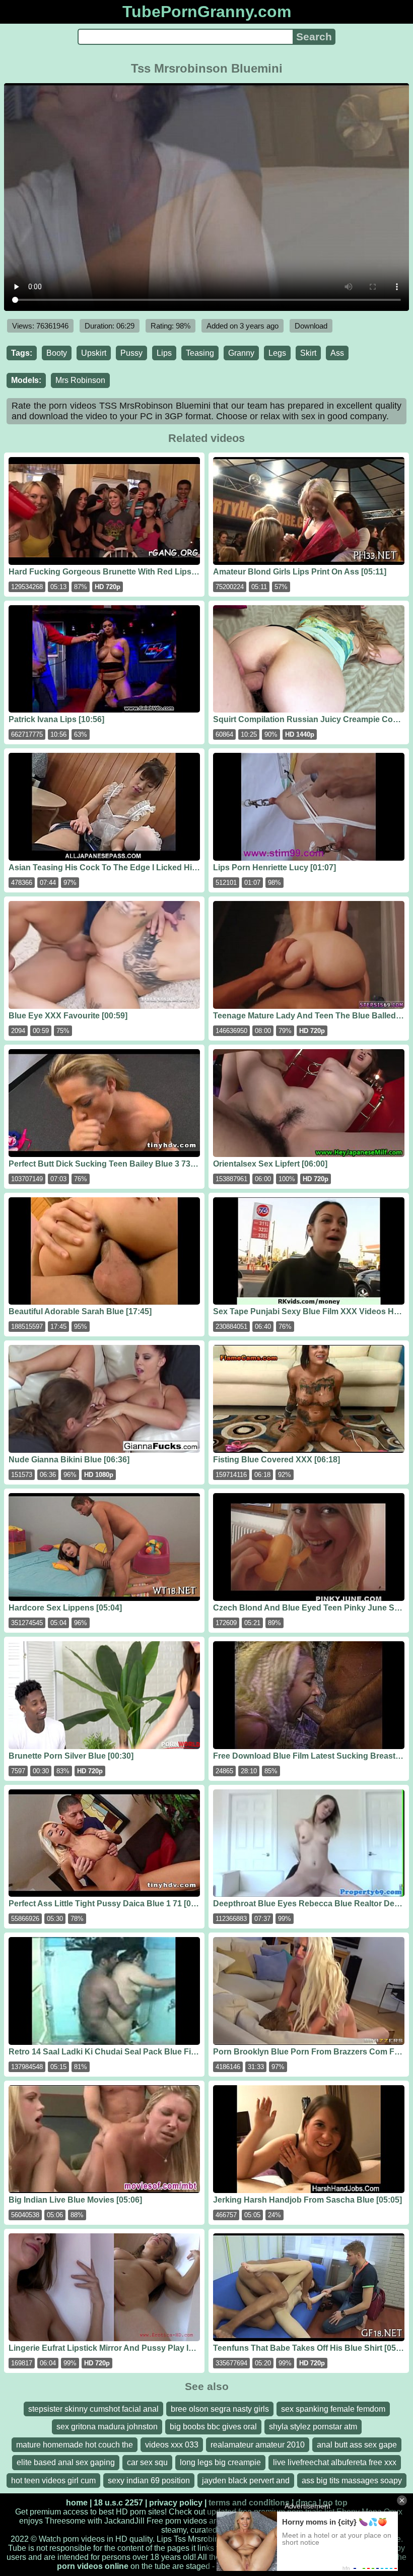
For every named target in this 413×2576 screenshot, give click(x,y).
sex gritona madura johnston (107, 2427)
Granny (241, 353)
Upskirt (94, 353)
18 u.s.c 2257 (118, 2503)
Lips (164, 353)
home (77, 2503)
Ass (337, 353)
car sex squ (147, 2462)
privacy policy (176, 2503)
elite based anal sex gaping (66, 2462)
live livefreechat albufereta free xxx (335, 2462)
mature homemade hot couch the (75, 2445)
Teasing (200, 353)
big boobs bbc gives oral (213, 2427)
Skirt (308, 353)
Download (311, 326)
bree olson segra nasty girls (220, 2409)
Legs (277, 353)
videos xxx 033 (172, 2445)
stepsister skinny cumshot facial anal (93, 2409)
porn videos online (93, 2566)
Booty (57, 353)
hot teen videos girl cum (53, 2481)
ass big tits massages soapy (352, 2481)
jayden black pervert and (246, 2481)
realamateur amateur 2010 (258, 2445)
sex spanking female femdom (333, 2409)
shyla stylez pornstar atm (313, 2427)
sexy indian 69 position (149, 2481)
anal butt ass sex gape (357, 2445)
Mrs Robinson (80, 380)
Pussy (131, 353)
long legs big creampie (220, 2462)
